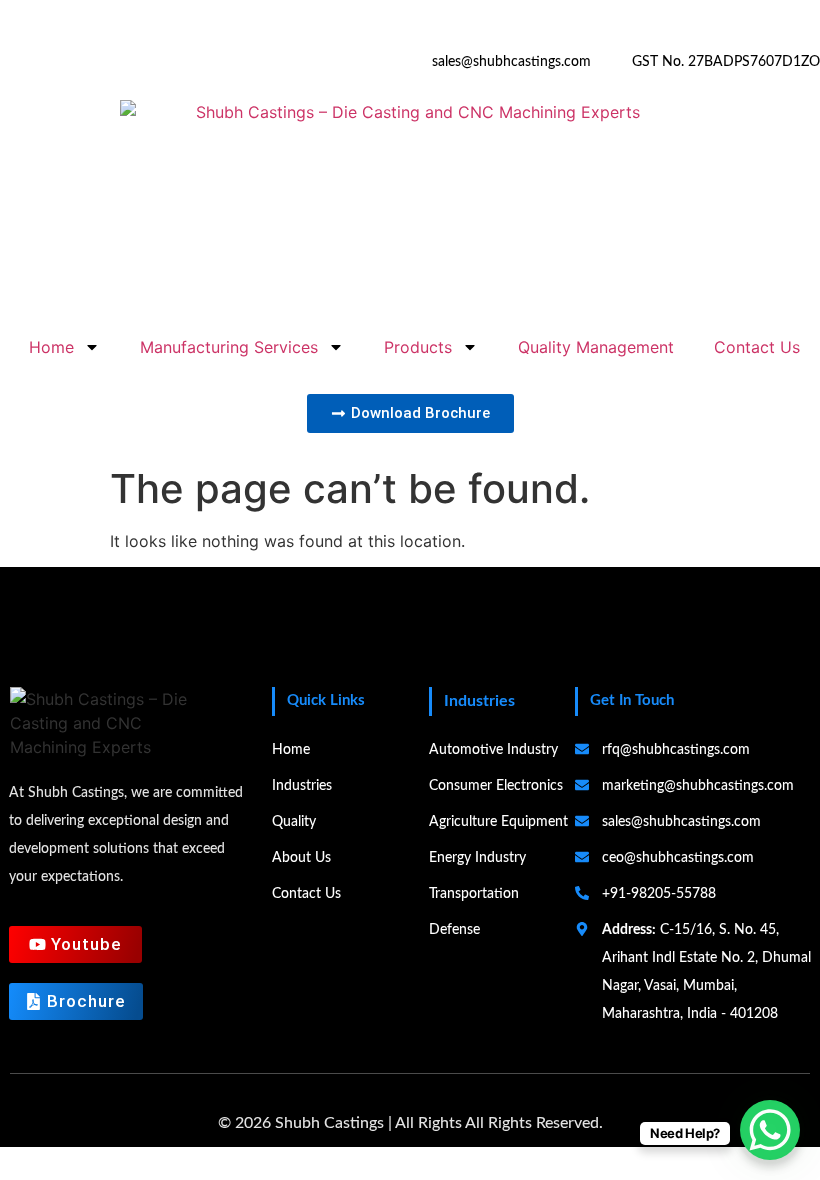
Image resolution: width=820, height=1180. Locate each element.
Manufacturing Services (229, 347)
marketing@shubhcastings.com (698, 786)
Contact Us (757, 347)
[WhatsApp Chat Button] (770, 1130)
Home (51, 347)
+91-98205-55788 (337, 62)
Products (418, 347)
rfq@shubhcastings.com (676, 750)
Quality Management (596, 347)
